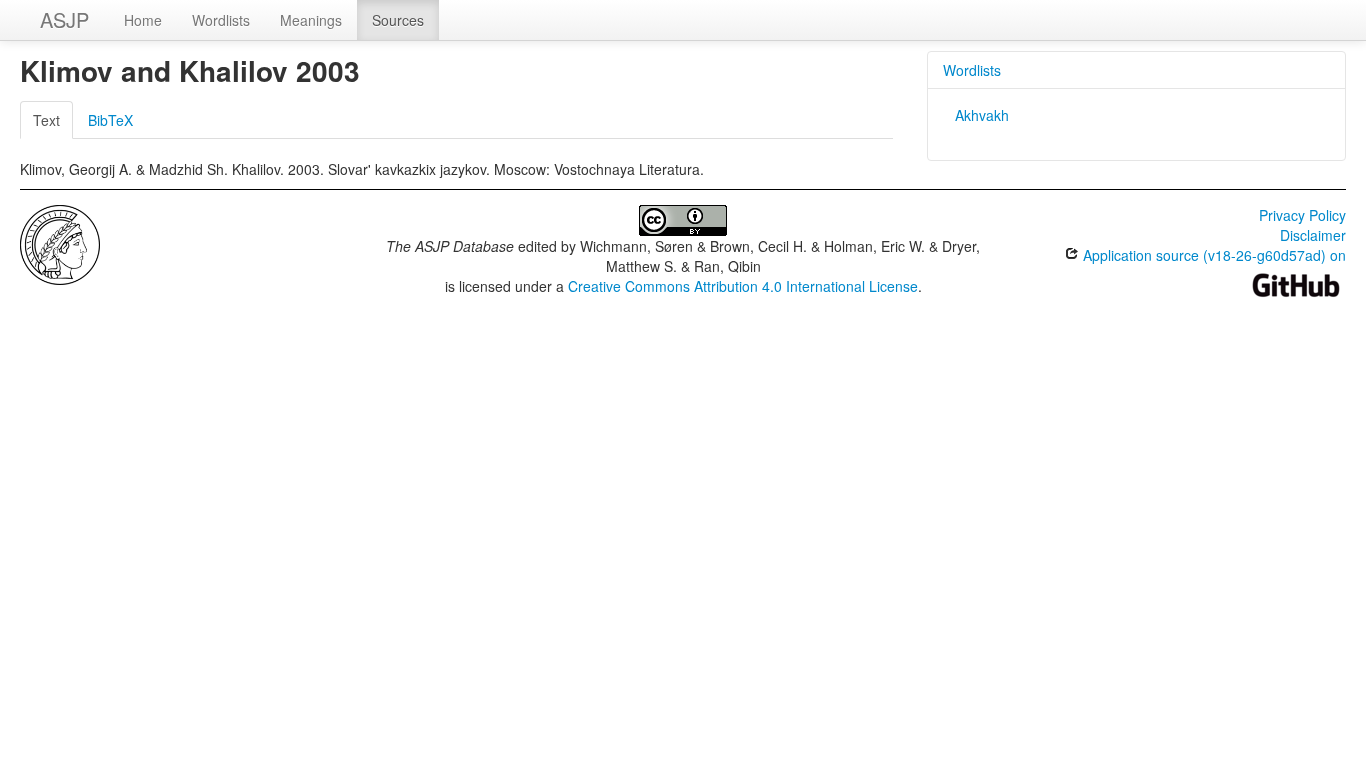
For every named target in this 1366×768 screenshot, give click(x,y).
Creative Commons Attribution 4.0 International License (743, 286)
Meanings (311, 20)
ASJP (64, 19)
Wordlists (221, 20)
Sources (398, 20)
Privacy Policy (1302, 215)
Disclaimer (1313, 235)
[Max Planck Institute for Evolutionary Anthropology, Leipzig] (60, 243)
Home (143, 20)
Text (46, 120)
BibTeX (110, 120)
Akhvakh (982, 115)
